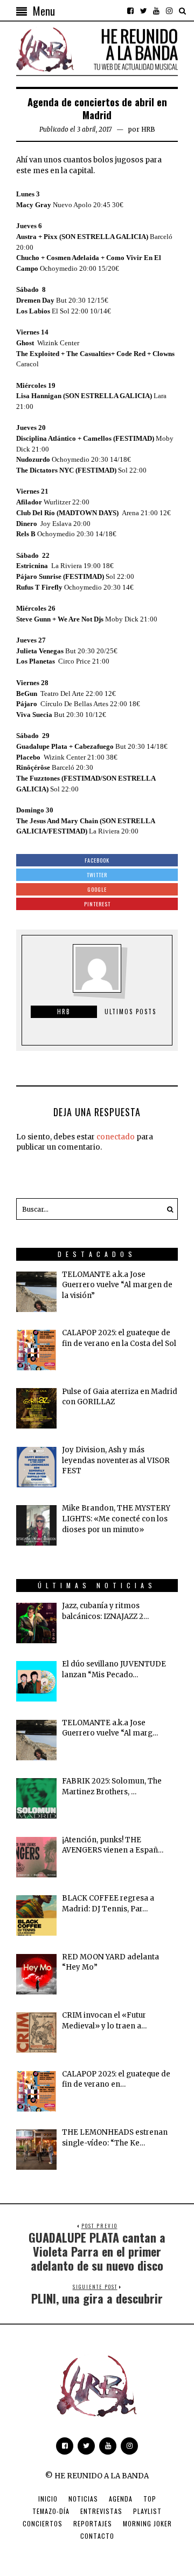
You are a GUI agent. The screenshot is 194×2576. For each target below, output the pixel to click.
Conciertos (43, 2523)
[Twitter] (143, 11)
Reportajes (93, 2523)
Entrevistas (101, 2511)
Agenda (121, 2499)
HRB (148, 129)
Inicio (48, 2499)
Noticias (83, 2499)
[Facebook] (130, 11)
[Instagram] (169, 11)
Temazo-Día (51, 2511)
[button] (167, 1209)
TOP (150, 2499)
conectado (116, 1137)
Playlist (147, 2511)
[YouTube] (156, 11)
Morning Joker (147, 2523)
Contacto (97, 2536)
